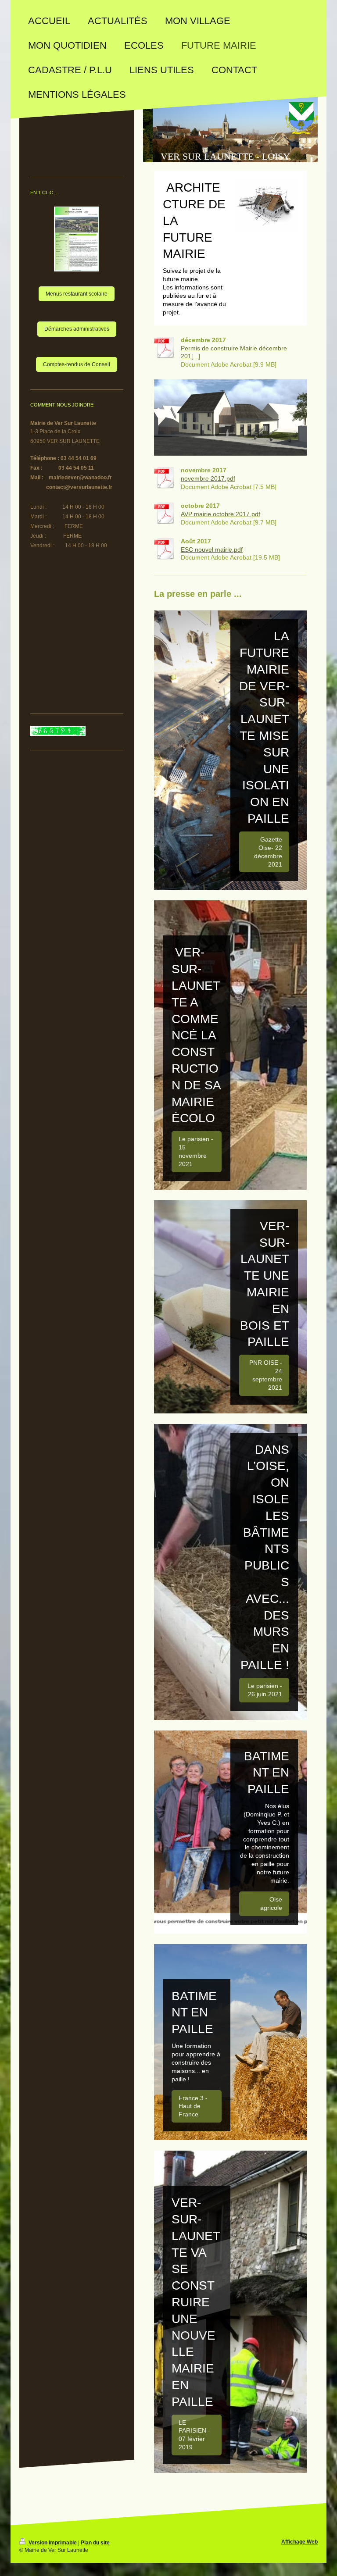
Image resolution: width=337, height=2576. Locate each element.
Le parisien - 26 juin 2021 (265, 1690)
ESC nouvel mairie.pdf (212, 549)
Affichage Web (299, 2542)
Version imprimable (53, 2543)
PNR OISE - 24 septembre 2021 (266, 1375)
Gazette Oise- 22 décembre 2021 (268, 852)
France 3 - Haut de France (193, 2106)
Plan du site (95, 2543)
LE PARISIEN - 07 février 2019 (194, 2435)
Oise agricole (271, 1903)
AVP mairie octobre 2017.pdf (220, 514)
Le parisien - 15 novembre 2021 (196, 1151)
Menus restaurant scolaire (77, 294)
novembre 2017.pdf (208, 478)
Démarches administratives (77, 329)
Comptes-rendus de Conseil (77, 364)
